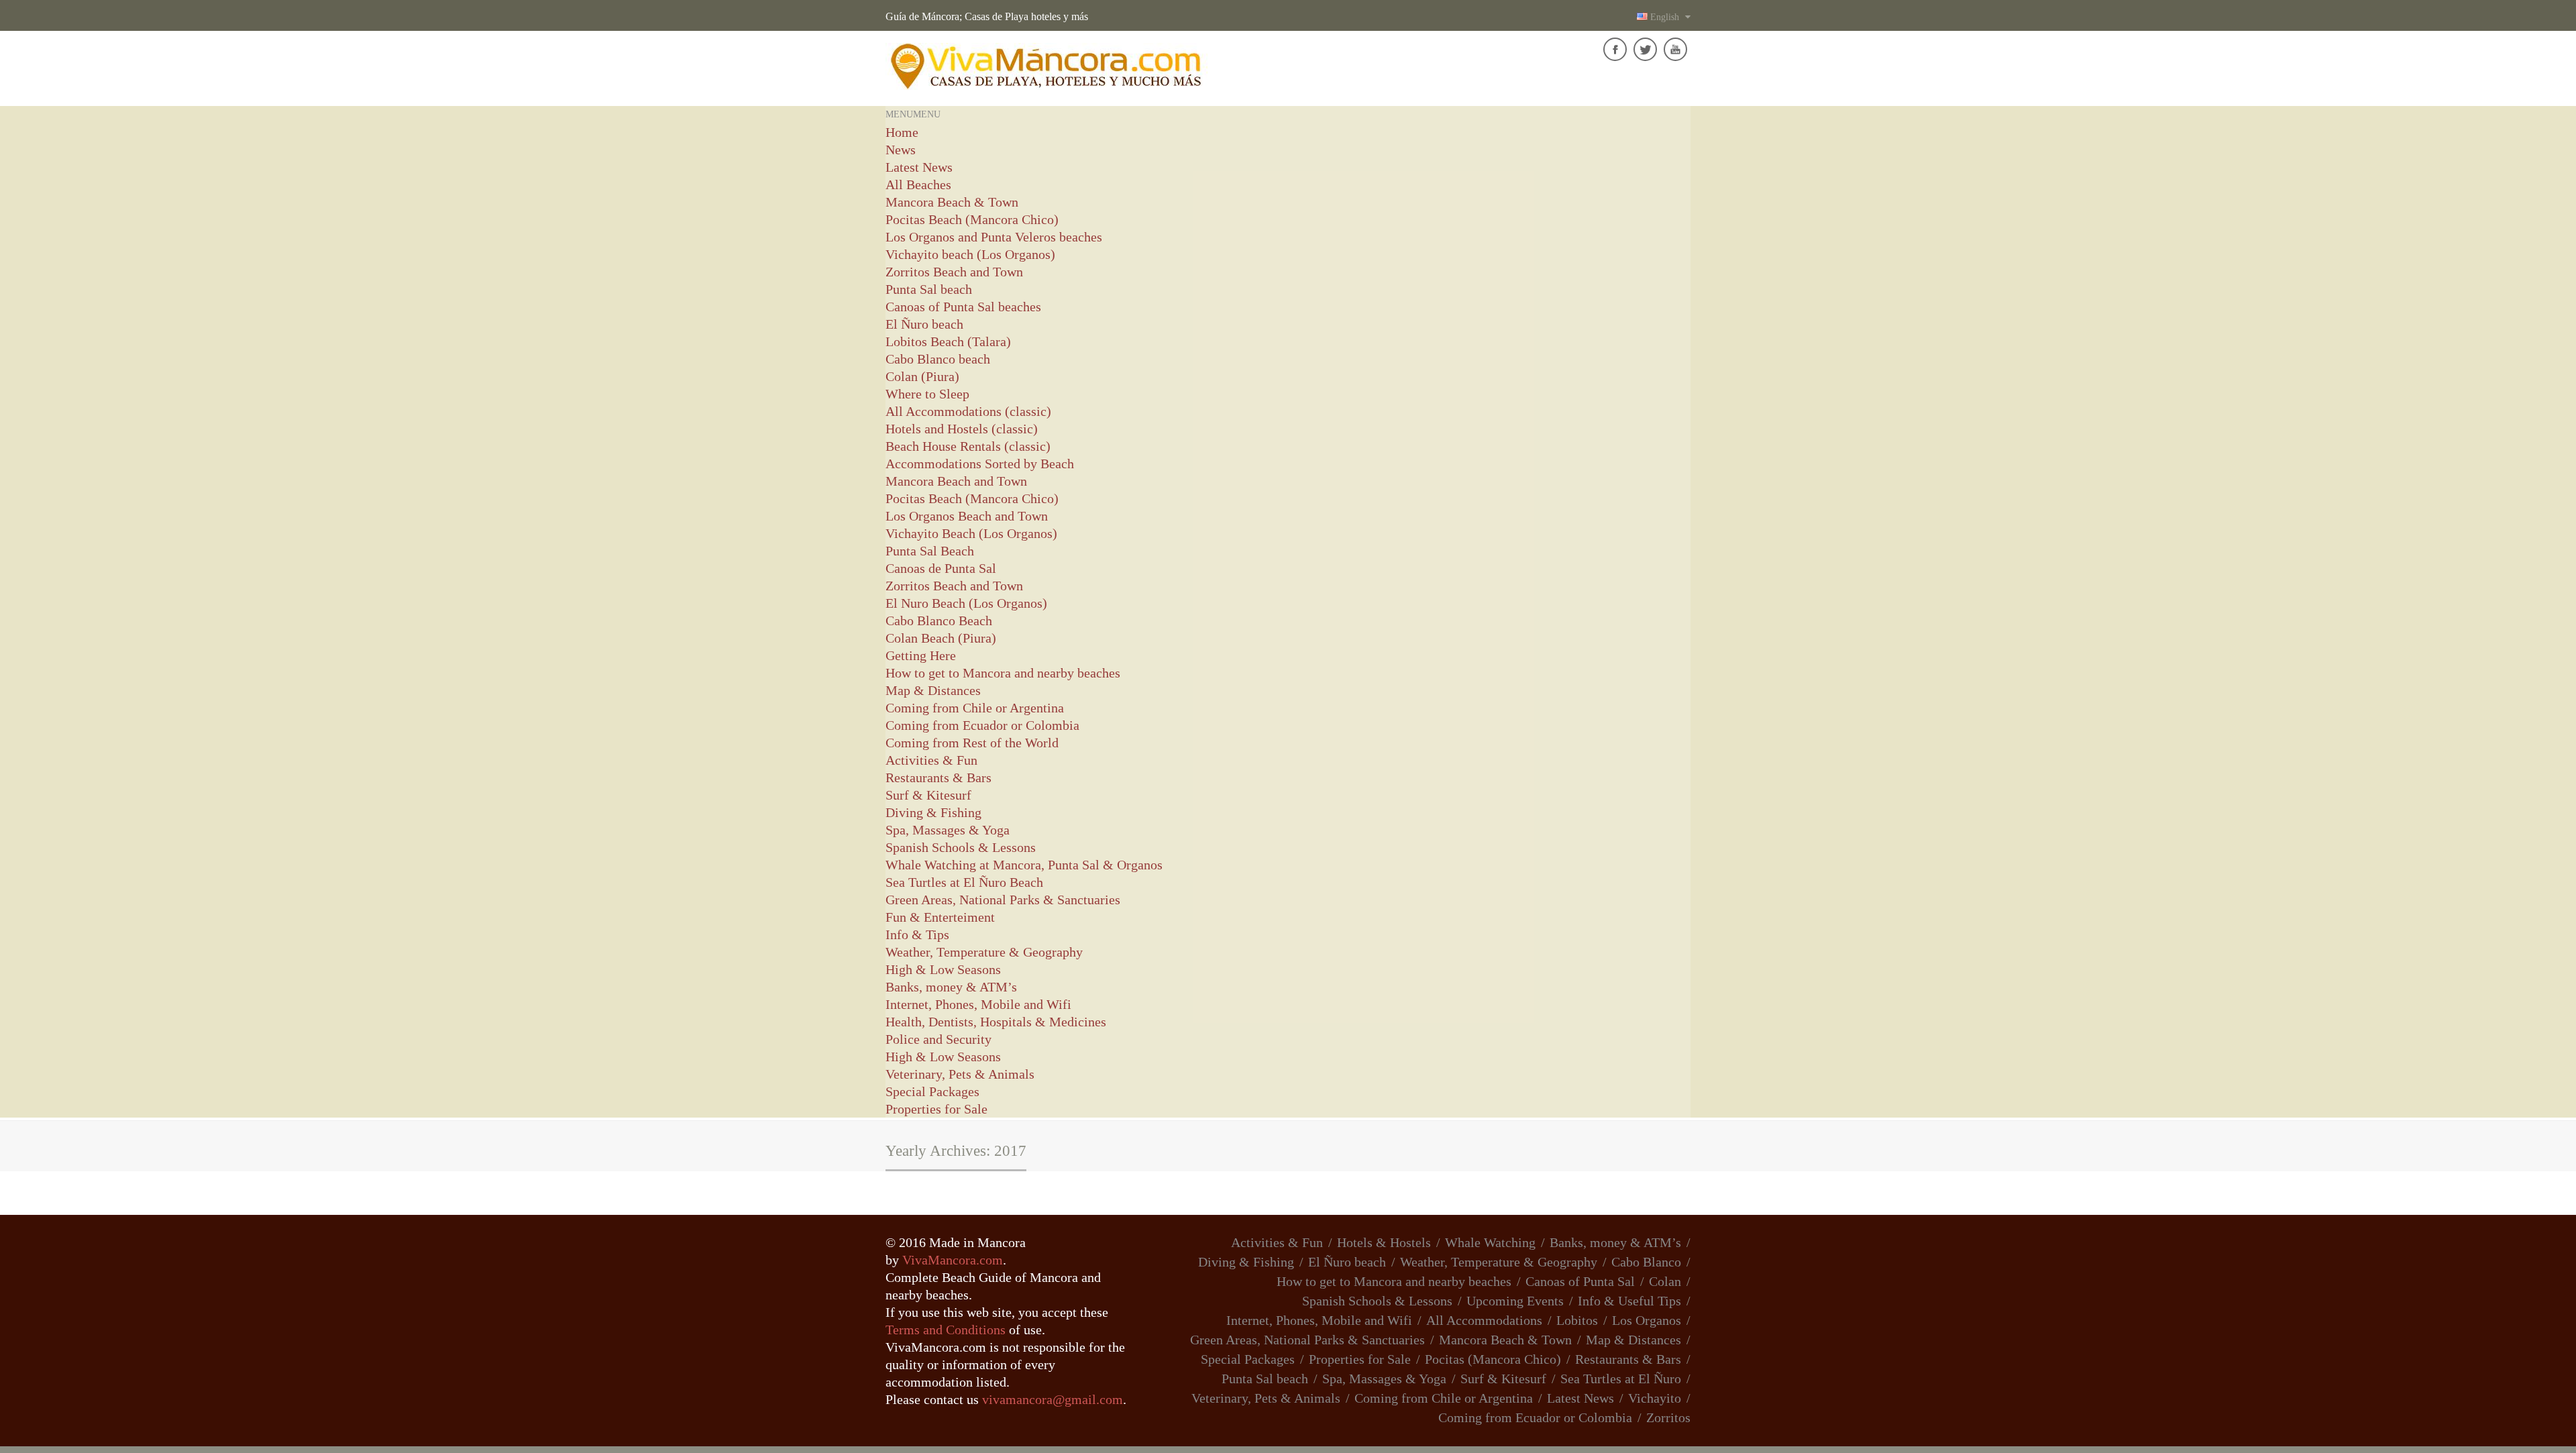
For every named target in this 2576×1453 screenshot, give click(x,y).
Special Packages (932, 1091)
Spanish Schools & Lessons (961, 847)
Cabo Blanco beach (938, 359)
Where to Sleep (927, 394)
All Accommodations (1484, 1320)
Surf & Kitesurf (928, 795)
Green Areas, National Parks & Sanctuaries (1003, 900)
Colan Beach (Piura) (941, 638)
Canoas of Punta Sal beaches (963, 307)
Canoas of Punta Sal (1580, 1281)
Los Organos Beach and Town (967, 516)
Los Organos (1647, 1320)
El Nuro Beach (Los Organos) (966, 603)
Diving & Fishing (933, 812)
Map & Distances (933, 690)
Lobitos (1577, 1320)
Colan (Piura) (922, 376)
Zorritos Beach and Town (954, 272)
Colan (1665, 1281)
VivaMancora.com (953, 1260)
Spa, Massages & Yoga (948, 830)
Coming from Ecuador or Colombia (982, 725)
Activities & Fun (931, 760)
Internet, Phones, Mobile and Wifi (978, 1004)
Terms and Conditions (946, 1330)
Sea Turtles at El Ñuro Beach (964, 882)
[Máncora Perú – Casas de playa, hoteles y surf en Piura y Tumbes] (1046, 83)
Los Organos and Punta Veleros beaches (994, 237)
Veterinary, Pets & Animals (960, 1074)
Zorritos (1668, 1417)
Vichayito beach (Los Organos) (970, 254)
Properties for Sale (936, 1109)
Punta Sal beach (929, 289)
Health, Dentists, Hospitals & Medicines (996, 1022)
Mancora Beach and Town (956, 481)
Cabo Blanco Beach (939, 621)
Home (902, 132)
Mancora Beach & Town (952, 202)
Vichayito (1655, 1398)
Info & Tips (917, 934)
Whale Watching (1490, 1242)
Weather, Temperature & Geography (984, 952)
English (1665, 17)
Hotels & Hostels (1384, 1242)
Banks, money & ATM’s (951, 987)
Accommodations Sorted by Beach (980, 464)
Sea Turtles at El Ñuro (1621, 1379)
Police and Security (938, 1039)
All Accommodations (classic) (968, 411)
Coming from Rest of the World (972, 743)
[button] (913, 114)
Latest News (919, 167)
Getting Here (921, 655)
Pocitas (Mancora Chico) (1493, 1359)
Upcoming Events (1515, 1301)
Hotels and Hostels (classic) (962, 429)
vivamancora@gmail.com (1053, 1399)
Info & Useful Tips (1629, 1301)
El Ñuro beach (924, 324)
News (901, 150)
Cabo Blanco (1646, 1262)
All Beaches (918, 184)
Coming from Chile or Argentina (975, 708)
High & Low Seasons (943, 969)
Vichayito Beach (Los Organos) (971, 533)
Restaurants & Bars (938, 777)
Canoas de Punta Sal (941, 568)
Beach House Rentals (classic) (968, 446)
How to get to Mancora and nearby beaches (1003, 673)
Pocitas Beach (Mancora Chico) (972, 219)
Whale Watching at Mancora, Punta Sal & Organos (1024, 865)
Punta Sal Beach (930, 551)
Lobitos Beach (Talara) (948, 341)
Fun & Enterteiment (940, 917)
